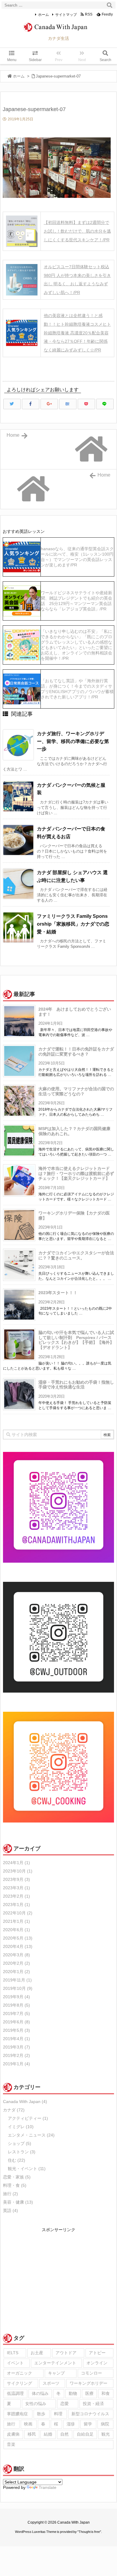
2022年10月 (18, 1913)
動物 (73, 2393)
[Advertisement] (58, 2276)
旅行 (10, 2194)
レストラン (22, 2152)
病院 (105, 2424)
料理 (58, 2414)
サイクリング (19, 2383)
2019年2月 (16, 2055)
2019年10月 (18, 1988)
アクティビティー (28, 2118)
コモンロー (91, 2373)
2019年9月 (16, 1997)
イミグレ (21, 2127)
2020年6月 (16, 1930)
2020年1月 (16, 1972)
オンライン (97, 2363)
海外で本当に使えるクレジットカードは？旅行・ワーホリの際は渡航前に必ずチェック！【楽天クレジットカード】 (76, 1173)
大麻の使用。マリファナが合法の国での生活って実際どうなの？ (76, 1091)
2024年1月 (16, 1863)
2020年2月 (16, 1963)
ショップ (19, 2143)
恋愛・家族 (17, 2177)
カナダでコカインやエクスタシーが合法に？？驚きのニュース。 (76, 1255)
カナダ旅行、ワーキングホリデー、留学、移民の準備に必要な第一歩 (73, 741)
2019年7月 (16, 2014)
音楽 (11, 2444)
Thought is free (89, 2532)
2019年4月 (16, 2039)
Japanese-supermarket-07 (58, 76)
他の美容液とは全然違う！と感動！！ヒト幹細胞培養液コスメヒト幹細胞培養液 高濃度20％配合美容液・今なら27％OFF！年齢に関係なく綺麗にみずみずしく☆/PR (77, 333)
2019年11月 (17, 1980)
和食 (106, 2393)
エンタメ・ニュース (31, 2135)
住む (16, 2160)
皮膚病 (13, 2434)
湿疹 (71, 2424)
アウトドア (66, 2353)
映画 (28, 2424)
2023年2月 (16, 1896)
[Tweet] (12, 404)
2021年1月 (16, 1921)
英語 (10, 2210)
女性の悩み (36, 2404)
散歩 (41, 2414)
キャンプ (56, 2373)
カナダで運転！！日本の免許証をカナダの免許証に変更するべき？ (76, 1052)
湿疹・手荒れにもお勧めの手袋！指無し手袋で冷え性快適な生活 (76, 1385)
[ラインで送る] (105, 404)
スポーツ (51, 2383)
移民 (32, 2434)
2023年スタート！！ (58, 1293)
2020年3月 (16, 1955)
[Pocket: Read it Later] (86, 404)
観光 (106, 2434)
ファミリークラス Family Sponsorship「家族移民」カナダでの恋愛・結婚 (73, 924)
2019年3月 (16, 2047)
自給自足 (85, 2434)
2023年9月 (16, 1879)
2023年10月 (18, 1871)
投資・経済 (93, 2404)
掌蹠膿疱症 (17, 2414)
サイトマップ (66, 15)
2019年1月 (16, 2064)
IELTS (13, 2353)
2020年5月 (18, 1938)
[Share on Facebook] (31, 404)
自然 (64, 2434)
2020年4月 (18, 1946)
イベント (15, 2363)
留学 (88, 2424)
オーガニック (19, 2373)
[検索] (109, 5)
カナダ (14, 2110)
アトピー (97, 2353)
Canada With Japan (25, 2102)
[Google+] (49, 404)
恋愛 (64, 2404)
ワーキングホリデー (88, 2383)
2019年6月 (16, 2022)
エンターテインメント (55, 2363)
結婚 (48, 2434)
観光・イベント (27, 2169)
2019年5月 (16, 2030)
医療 (89, 2393)
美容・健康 (18, 2202)
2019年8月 (16, 2005)
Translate (48, 2487)
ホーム (43, 15)
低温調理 (15, 2393)
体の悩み (40, 2393)
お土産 (37, 2353)
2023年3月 (16, 1888)
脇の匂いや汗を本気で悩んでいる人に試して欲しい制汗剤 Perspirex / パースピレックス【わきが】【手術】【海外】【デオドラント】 (76, 1340)
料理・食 (15, 2185)
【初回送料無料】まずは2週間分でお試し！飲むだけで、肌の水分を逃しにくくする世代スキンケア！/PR (77, 231)
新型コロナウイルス (90, 2414)
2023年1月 (16, 1905)
